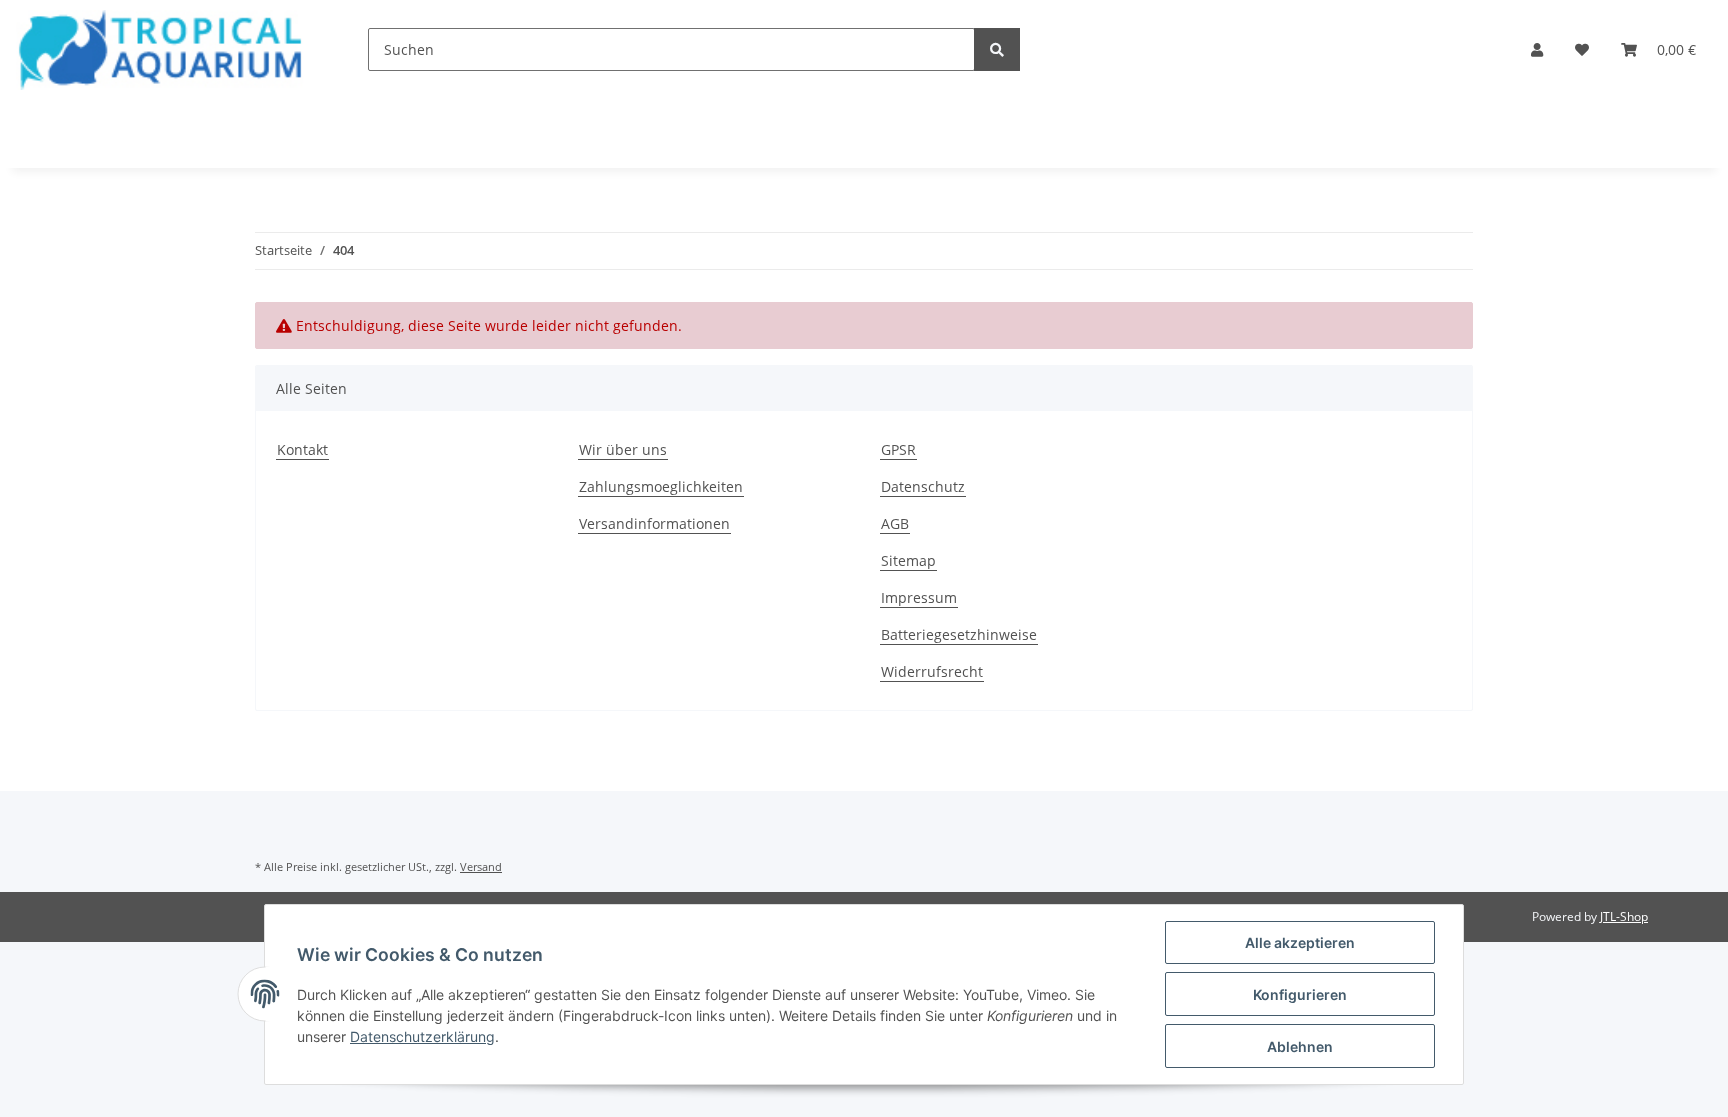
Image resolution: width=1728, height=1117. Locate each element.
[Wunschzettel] (1582, 49)
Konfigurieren (1300, 994)
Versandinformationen (654, 523)
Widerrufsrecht (932, 671)
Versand (481, 866)
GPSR (898, 449)
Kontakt (302, 449)
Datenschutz (923, 486)
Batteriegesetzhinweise (959, 634)
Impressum (919, 597)
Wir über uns (623, 449)
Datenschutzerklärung (422, 1036)
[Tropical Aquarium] (160, 49)
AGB (895, 523)
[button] (1537, 49)
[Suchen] (997, 49)
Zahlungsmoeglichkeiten (661, 486)
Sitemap (908, 560)
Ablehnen (1300, 1046)
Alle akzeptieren (1300, 942)
